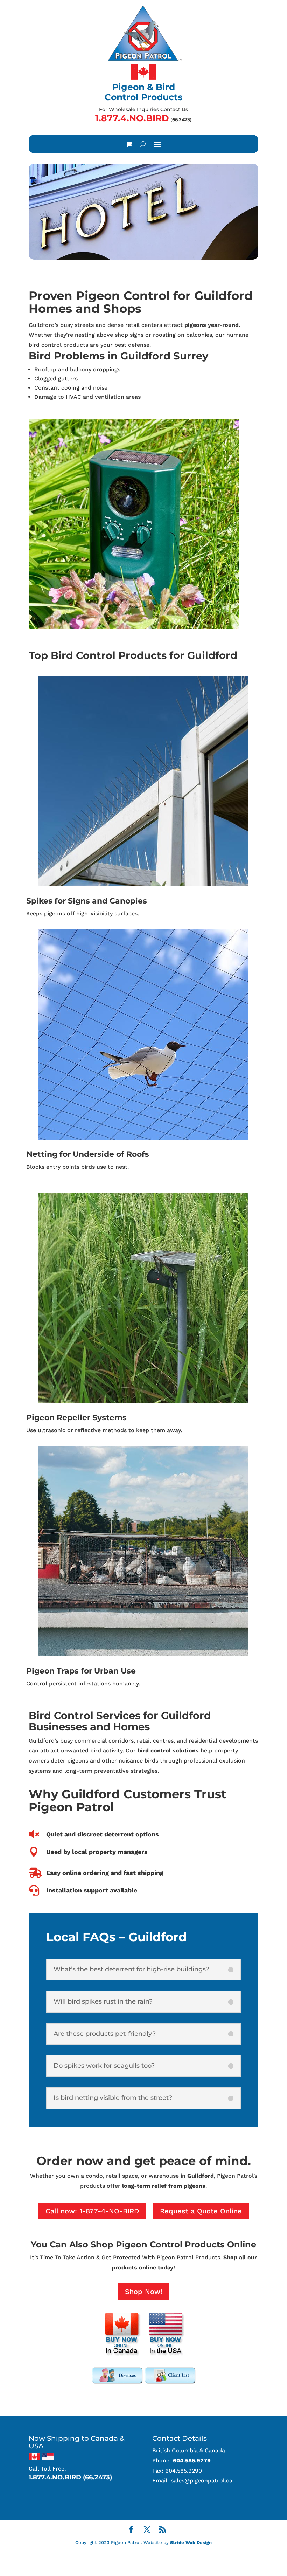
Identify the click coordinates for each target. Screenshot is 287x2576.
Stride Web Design (191, 2543)
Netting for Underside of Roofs (88, 1154)
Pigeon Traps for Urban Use (81, 1671)
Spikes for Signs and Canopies (87, 901)
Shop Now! (144, 2292)
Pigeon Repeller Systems (76, 1418)
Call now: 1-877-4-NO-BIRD (92, 2211)
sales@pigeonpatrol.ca (202, 2481)
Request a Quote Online (201, 2211)
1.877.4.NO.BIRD (132, 118)
